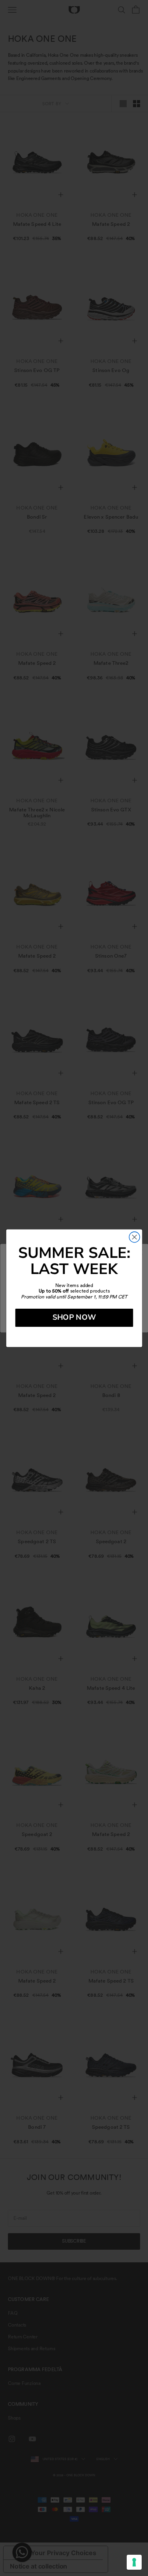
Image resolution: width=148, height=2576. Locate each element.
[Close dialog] (134, 1237)
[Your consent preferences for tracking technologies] (134, 2562)
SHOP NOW (74, 1317)
